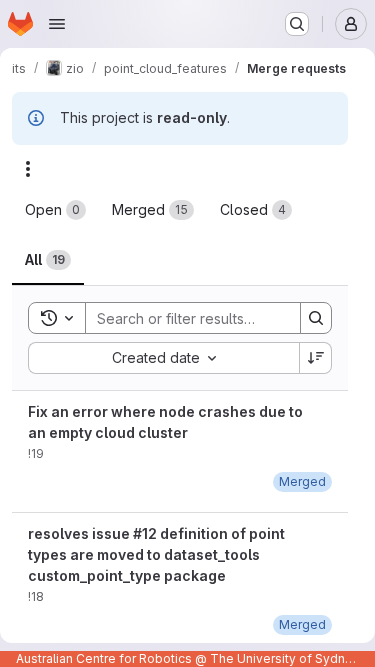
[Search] (316, 318)
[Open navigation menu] (57, 24)
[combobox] (163, 358)
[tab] (55, 210)
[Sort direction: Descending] (316, 358)
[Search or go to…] (297, 24)
